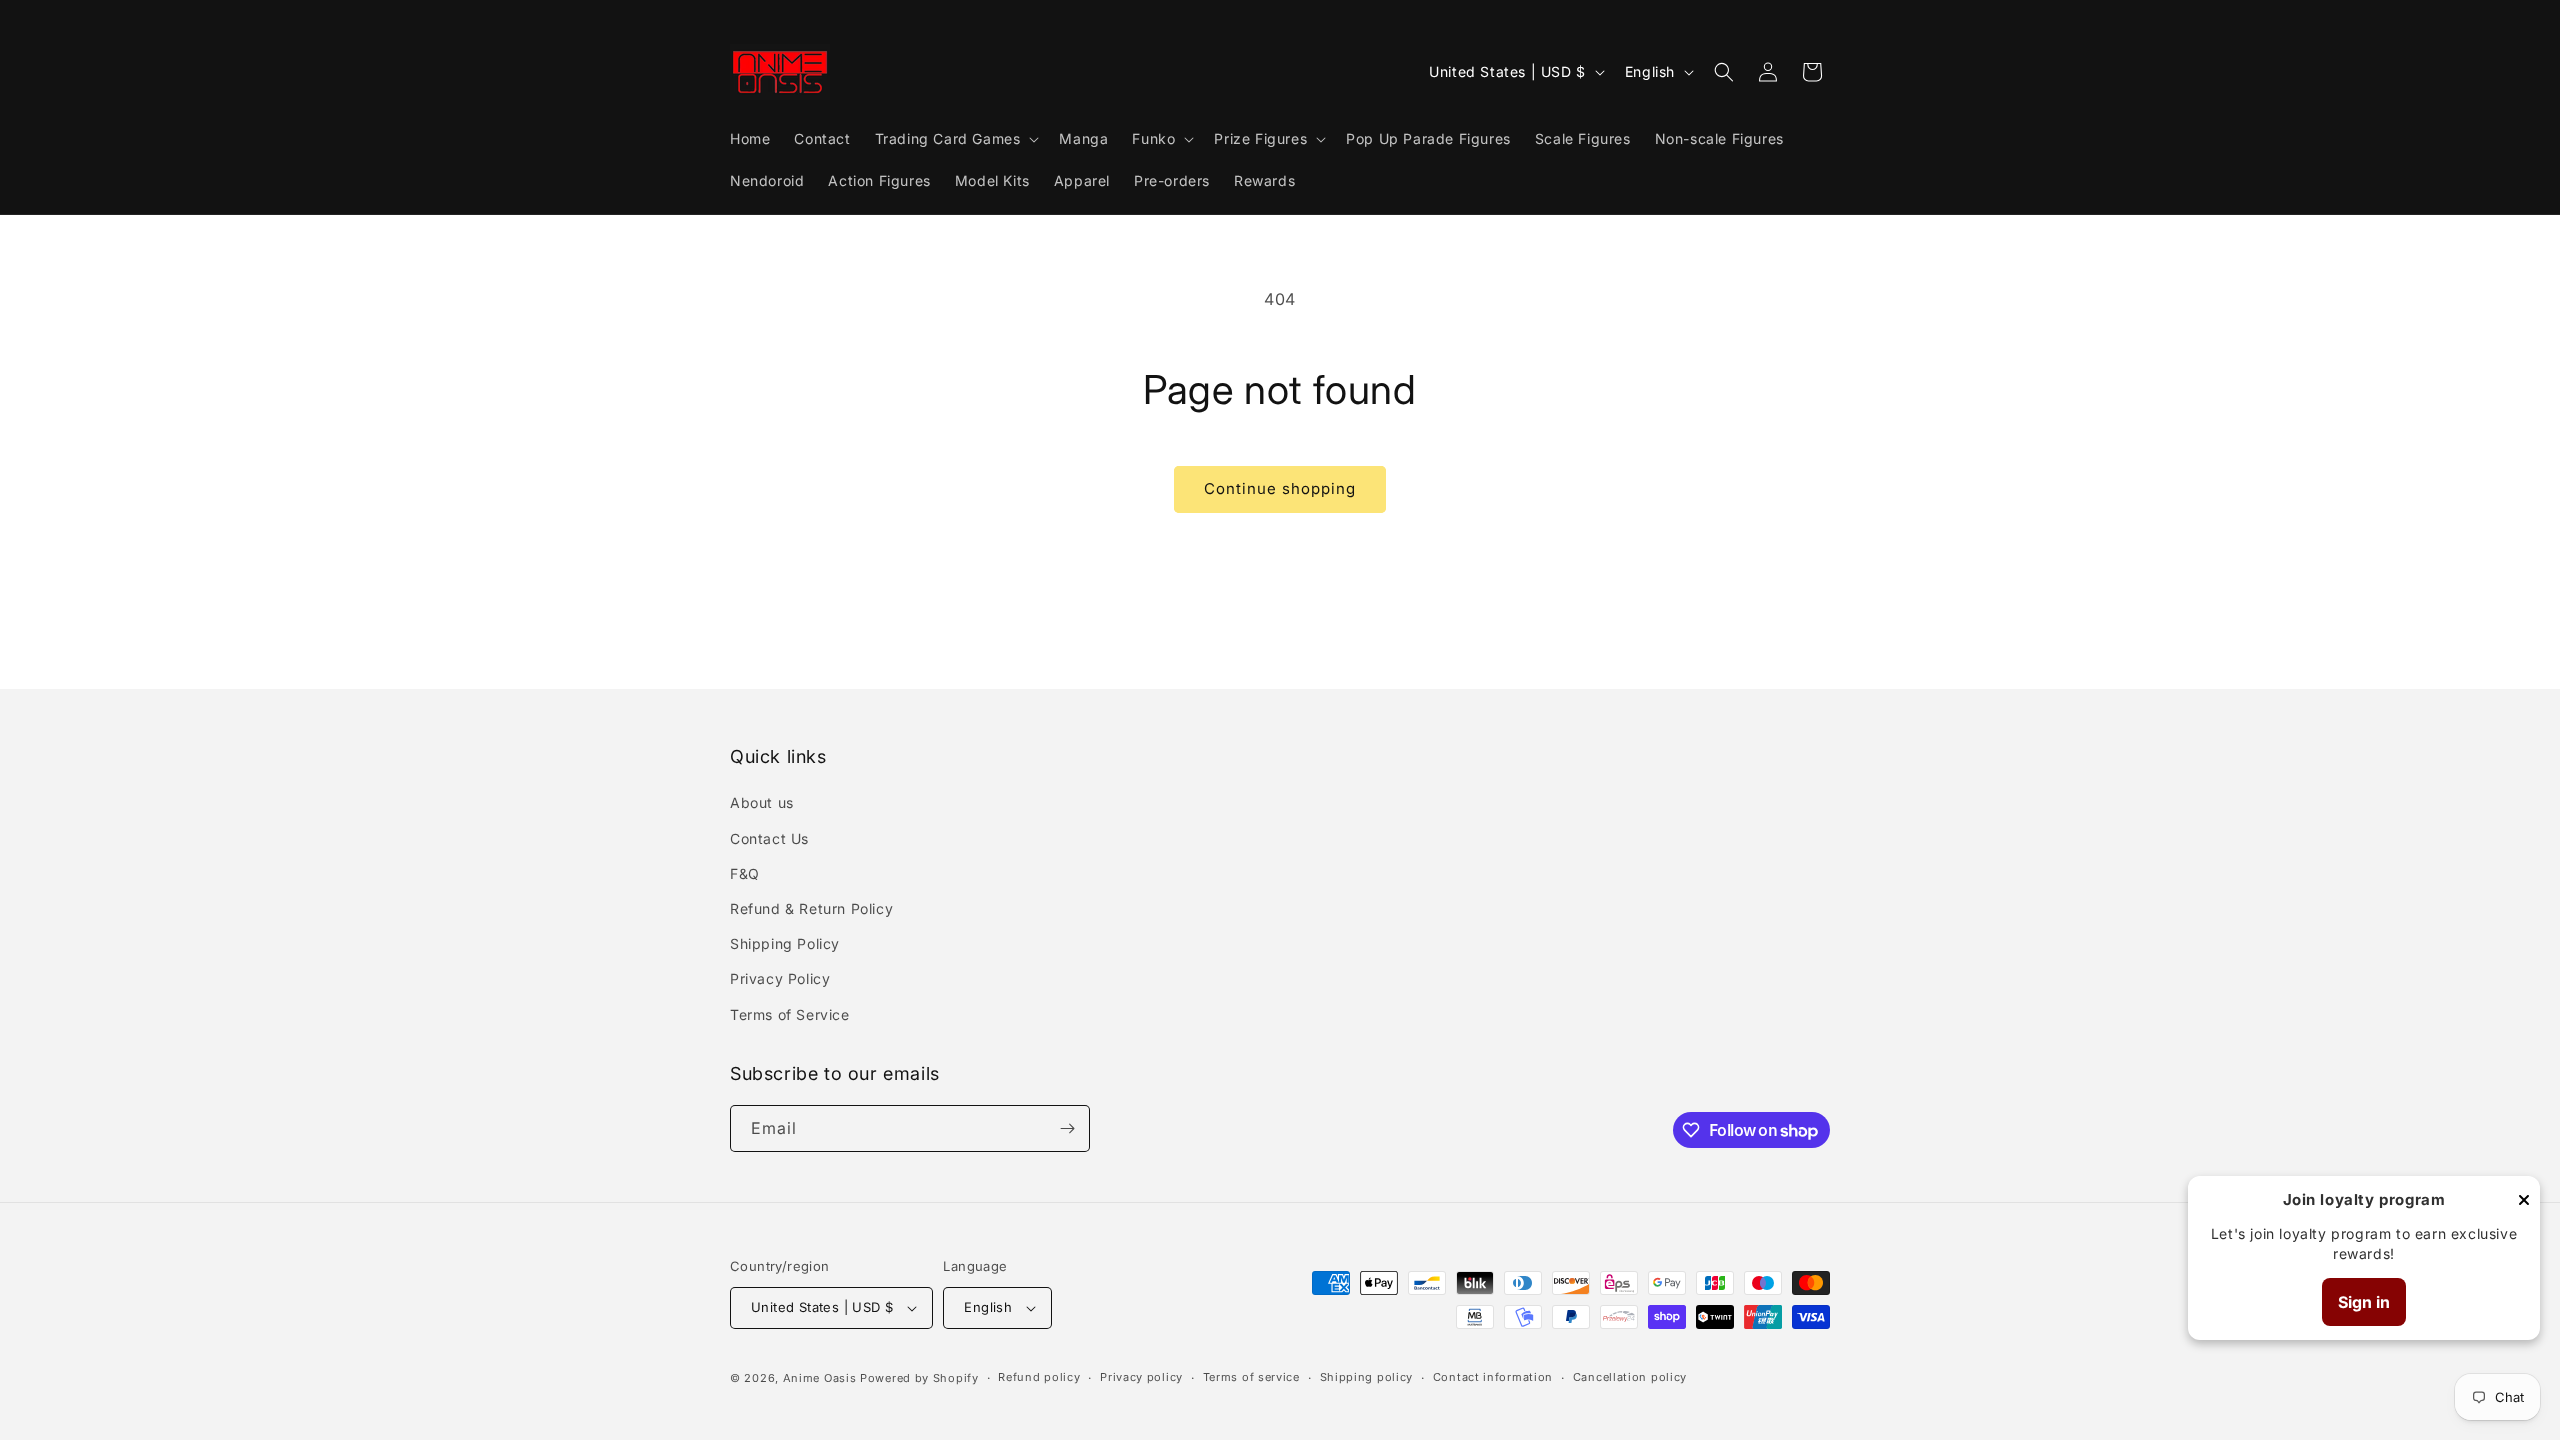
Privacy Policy (780, 978)
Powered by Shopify (919, 1378)
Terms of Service (790, 1014)
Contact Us (769, 838)
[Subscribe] (1067, 1128)
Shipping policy (1367, 1377)
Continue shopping (1280, 488)
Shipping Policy (785, 943)
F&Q (745, 873)
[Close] (2524, 1201)
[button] (955, 139)
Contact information (1493, 1377)
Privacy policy (1141, 1377)
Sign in (2364, 1302)
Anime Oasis (820, 1378)
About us (762, 802)
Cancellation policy (1630, 1377)
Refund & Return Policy (811, 908)
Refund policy (1039, 1377)
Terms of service (1251, 1377)
